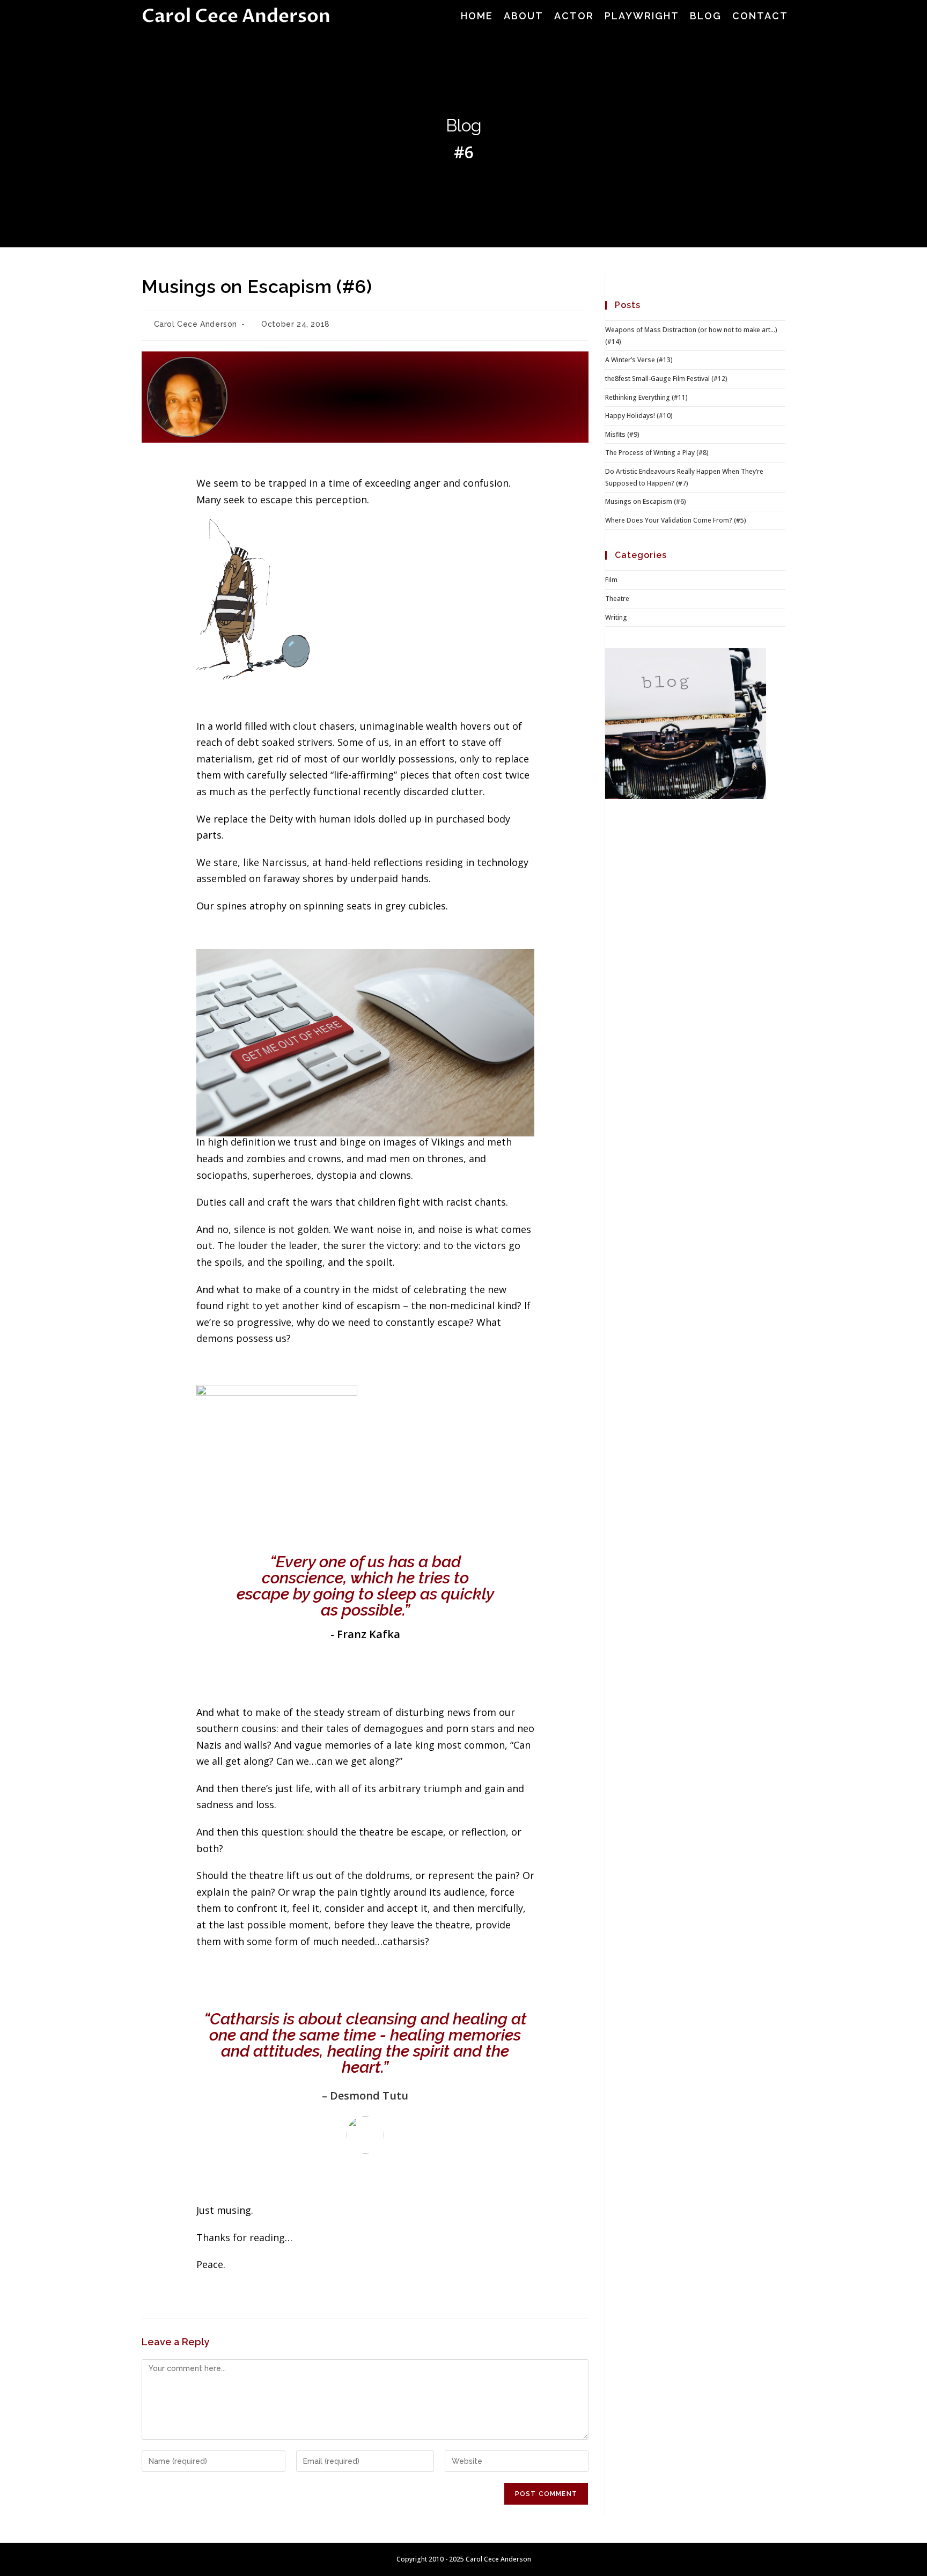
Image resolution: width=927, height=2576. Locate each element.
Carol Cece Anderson (236, 16)
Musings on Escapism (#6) (646, 501)
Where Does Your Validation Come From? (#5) (676, 520)
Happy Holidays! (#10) (639, 416)
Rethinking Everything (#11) (646, 397)
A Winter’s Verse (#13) (639, 360)
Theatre (617, 599)
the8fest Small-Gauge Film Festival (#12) (666, 379)
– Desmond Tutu (365, 2096)
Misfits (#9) (622, 434)
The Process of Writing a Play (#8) (657, 453)
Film (611, 580)
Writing (616, 617)
